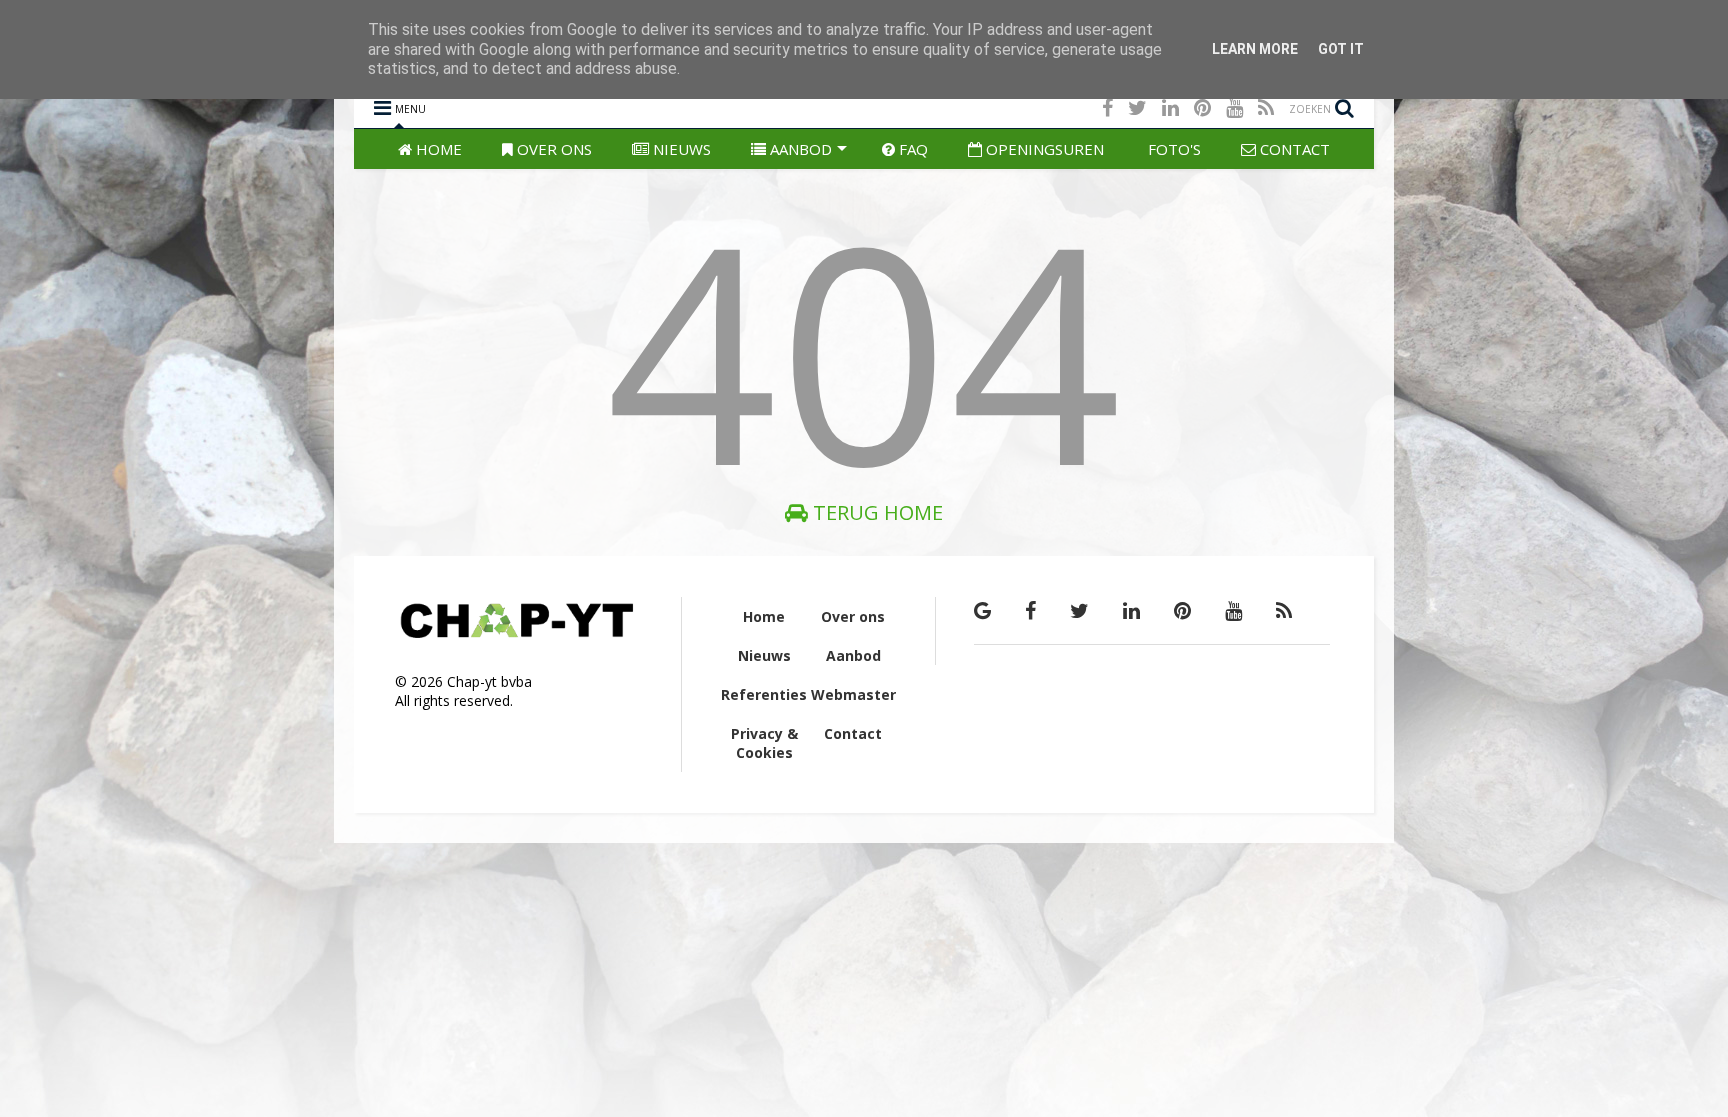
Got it (1341, 49)
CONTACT (1293, 149)
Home (764, 616)
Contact (853, 733)
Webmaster (853, 694)
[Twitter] (1137, 107)
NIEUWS (680, 149)
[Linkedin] (1170, 107)
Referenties (764, 694)
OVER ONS (552, 149)
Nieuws (764, 655)
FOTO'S (1172, 149)
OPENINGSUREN (1043, 149)
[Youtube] (1234, 107)
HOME (437, 149)
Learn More (1255, 49)
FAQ (911, 149)
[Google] (982, 610)
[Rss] (1266, 107)
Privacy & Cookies (764, 743)
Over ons (853, 616)
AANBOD (799, 149)
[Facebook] (1107, 107)
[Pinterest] (1202, 107)
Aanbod (853, 655)
